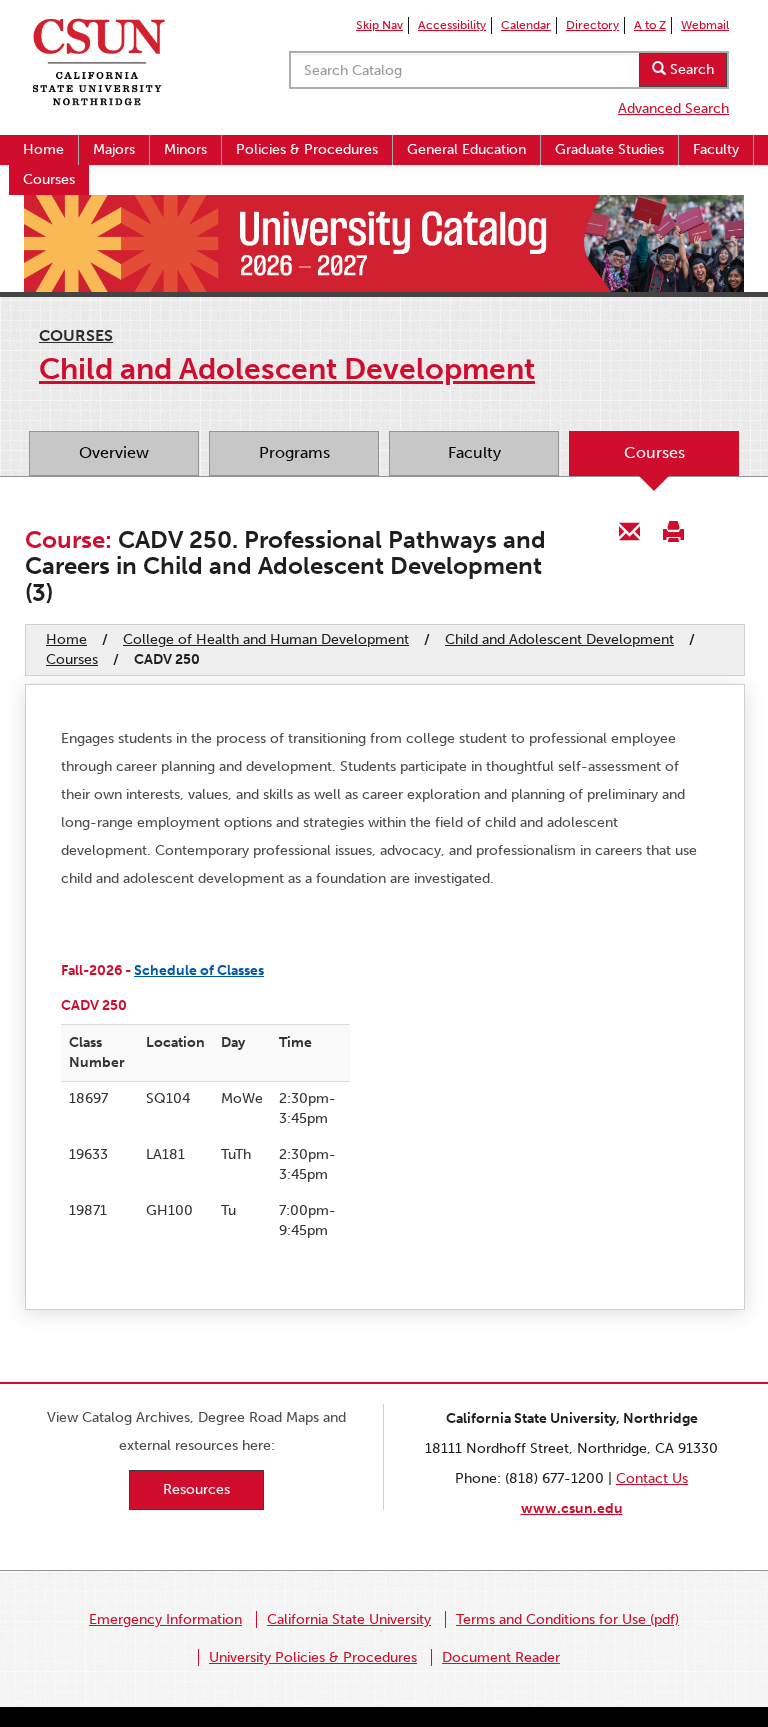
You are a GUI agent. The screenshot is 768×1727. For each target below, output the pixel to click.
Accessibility (452, 25)
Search (690, 69)
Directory (592, 25)
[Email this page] (630, 530)
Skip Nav (379, 25)
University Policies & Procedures (313, 1657)
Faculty (716, 149)
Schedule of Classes (199, 970)
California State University (349, 1619)
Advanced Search (673, 108)
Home (43, 149)
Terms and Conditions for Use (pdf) (567, 1619)
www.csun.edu (572, 1508)
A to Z (650, 25)
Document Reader (501, 1657)
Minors (185, 149)
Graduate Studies (609, 149)
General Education (466, 149)
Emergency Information (165, 1619)
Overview (114, 452)
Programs (294, 452)
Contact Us (652, 1478)
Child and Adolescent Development (559, 639)
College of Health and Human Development (266, 639)
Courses (49, 179)
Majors (114, 149)
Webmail (705, 25)
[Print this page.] (673, 530)
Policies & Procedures (307, 149)
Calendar (526, 25)
